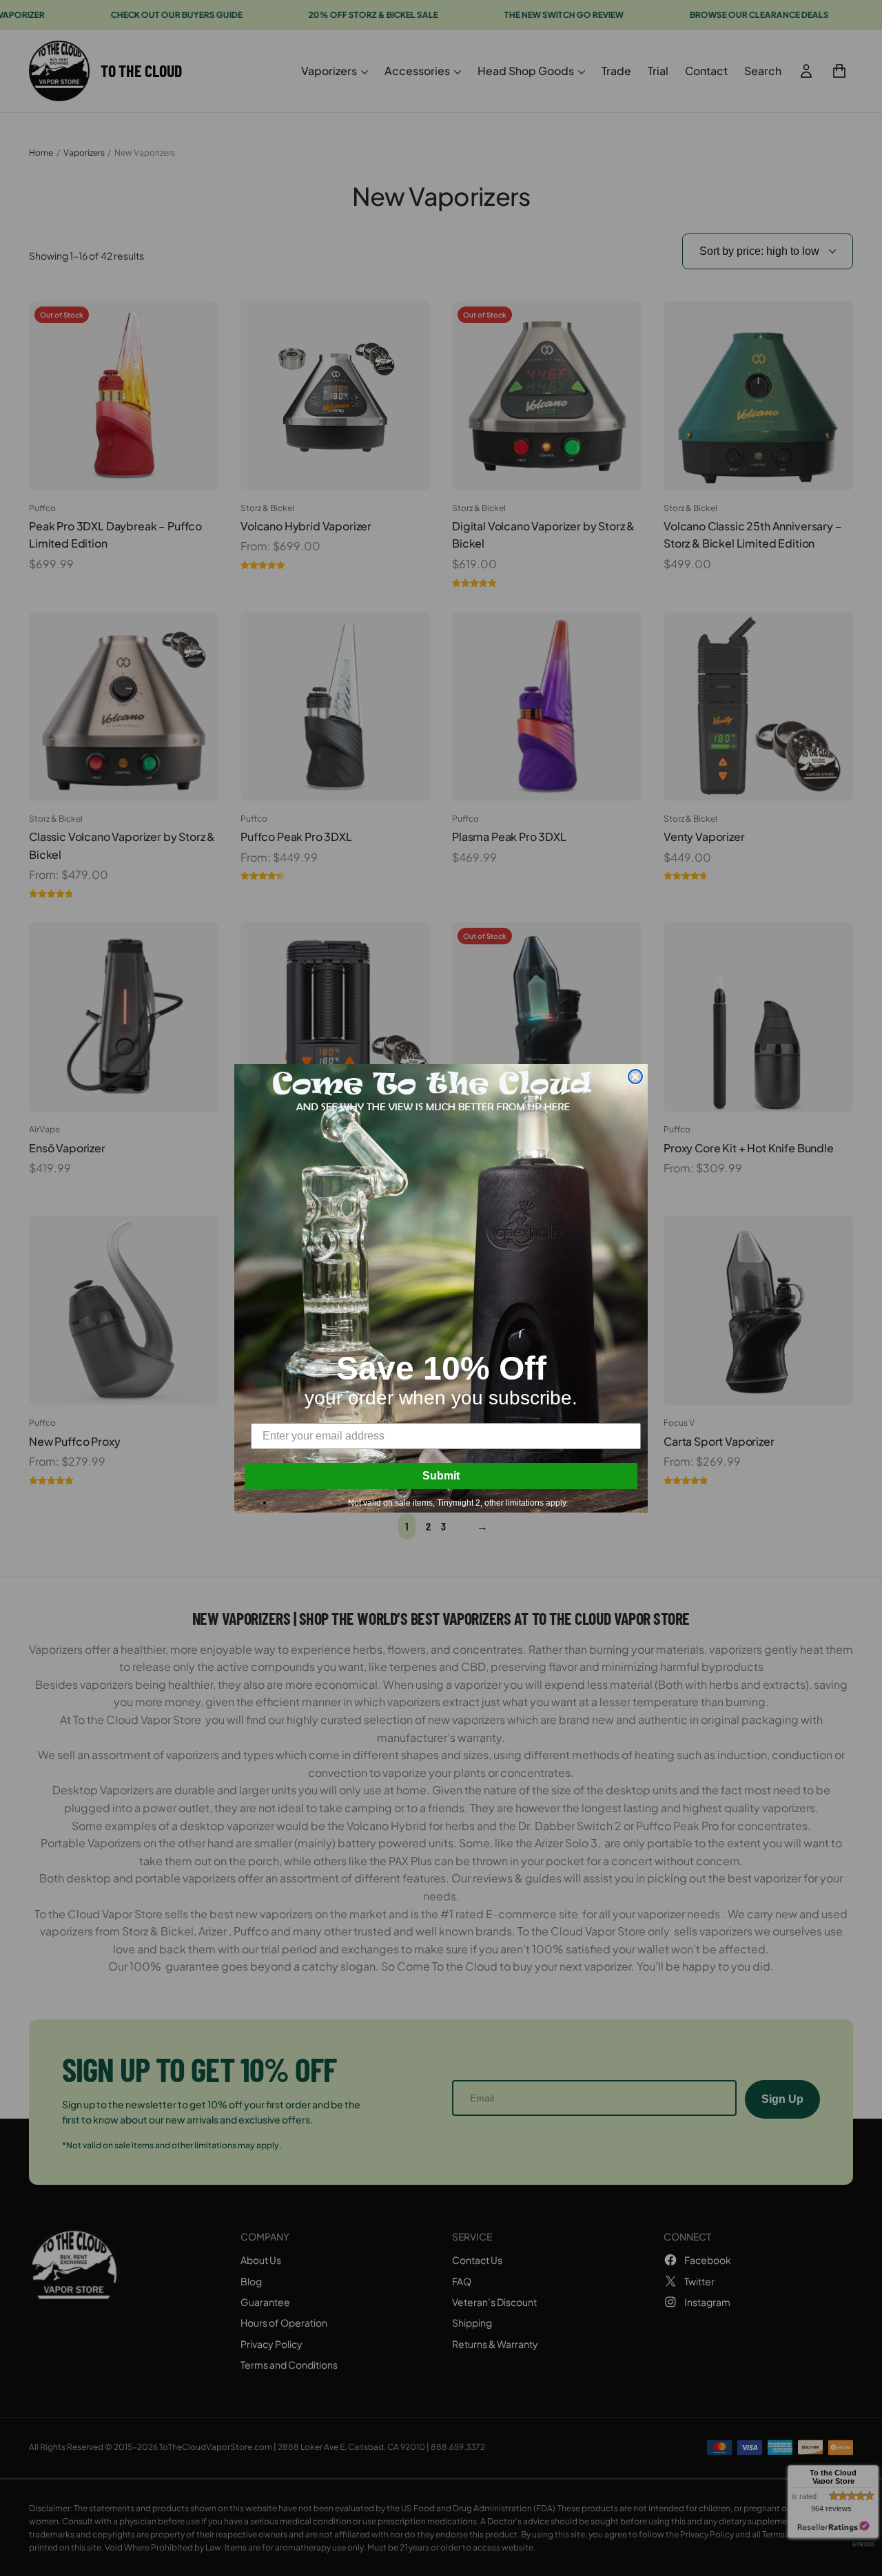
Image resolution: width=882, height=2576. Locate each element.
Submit (441, 1476)
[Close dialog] (635, 1077)
